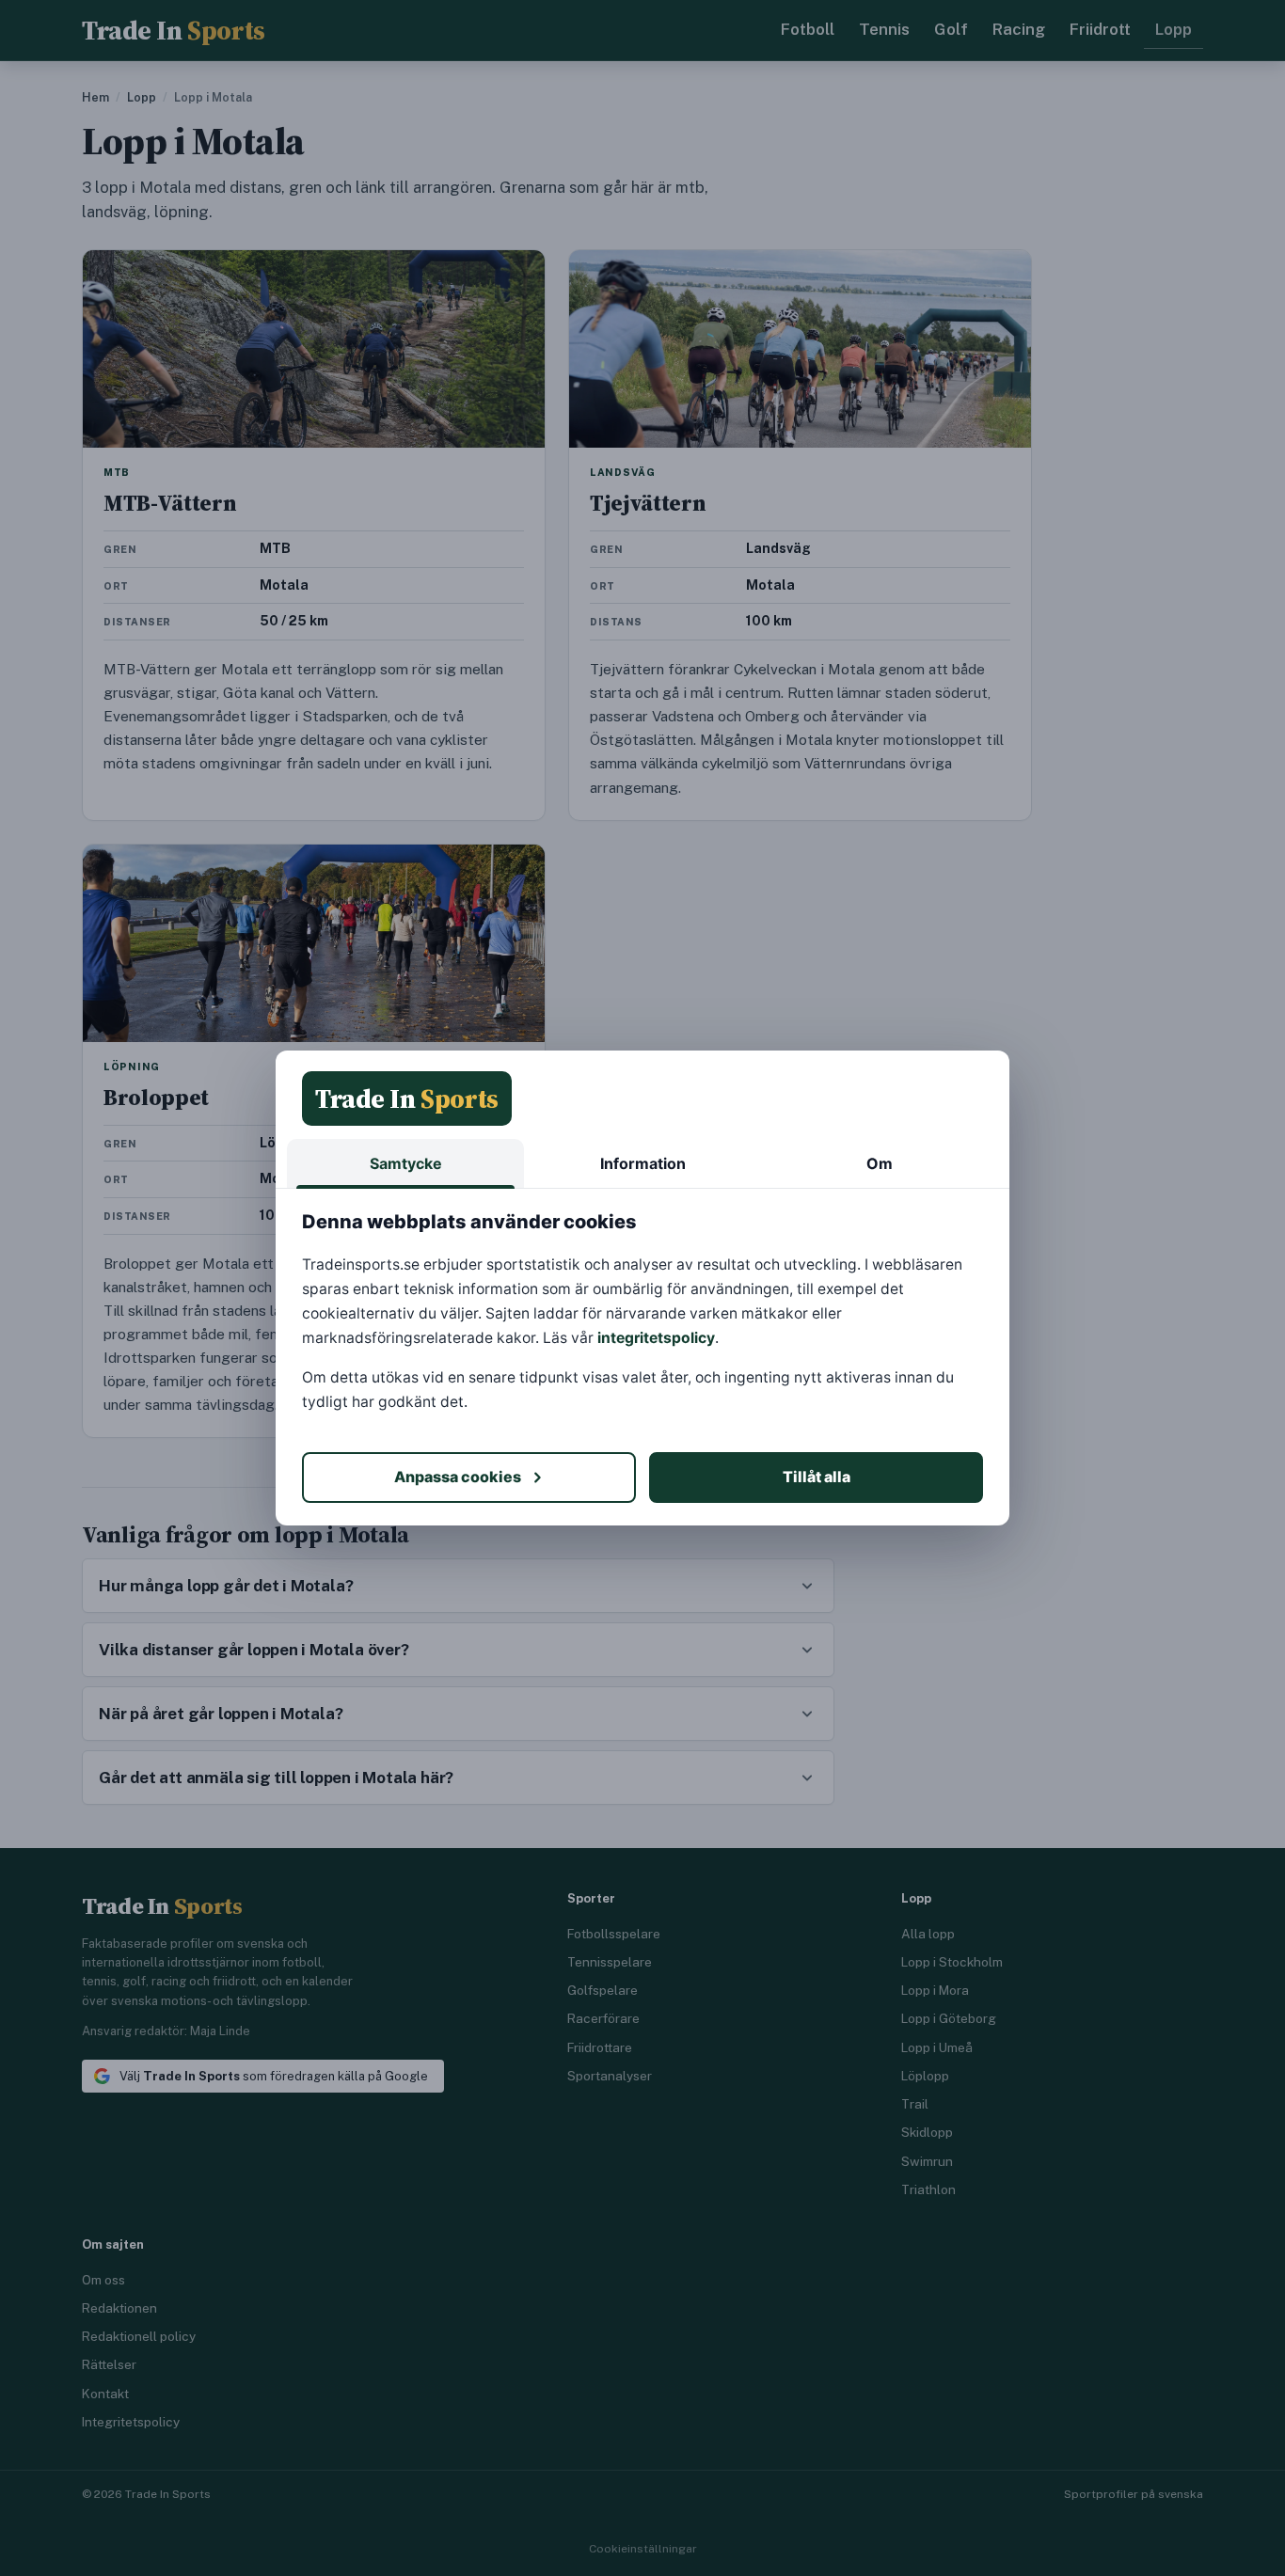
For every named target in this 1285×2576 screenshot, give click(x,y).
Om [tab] (880, 1163)
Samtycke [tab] (406, 1163)
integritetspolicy (656, 1338)
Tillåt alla (817, 1477)
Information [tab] (643, 1163)
